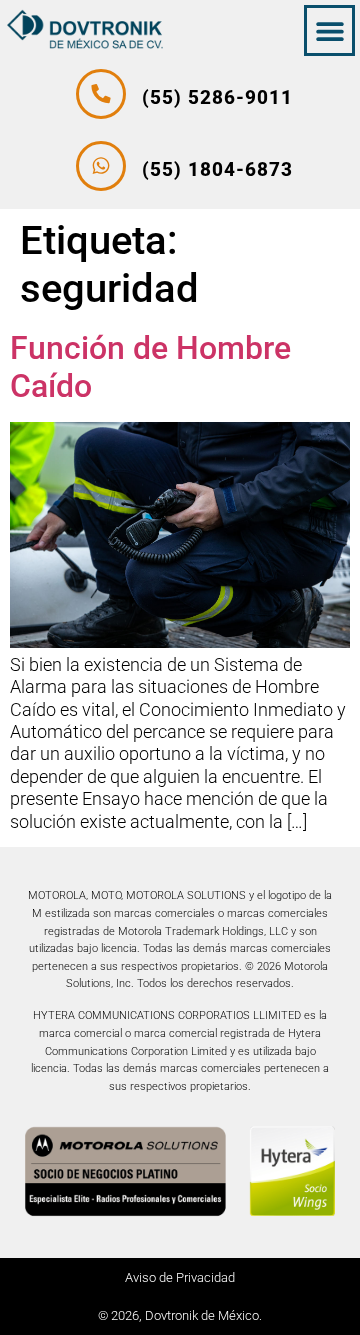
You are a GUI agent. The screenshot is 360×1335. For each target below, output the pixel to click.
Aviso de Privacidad (180, 1277)
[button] (329, 30)
